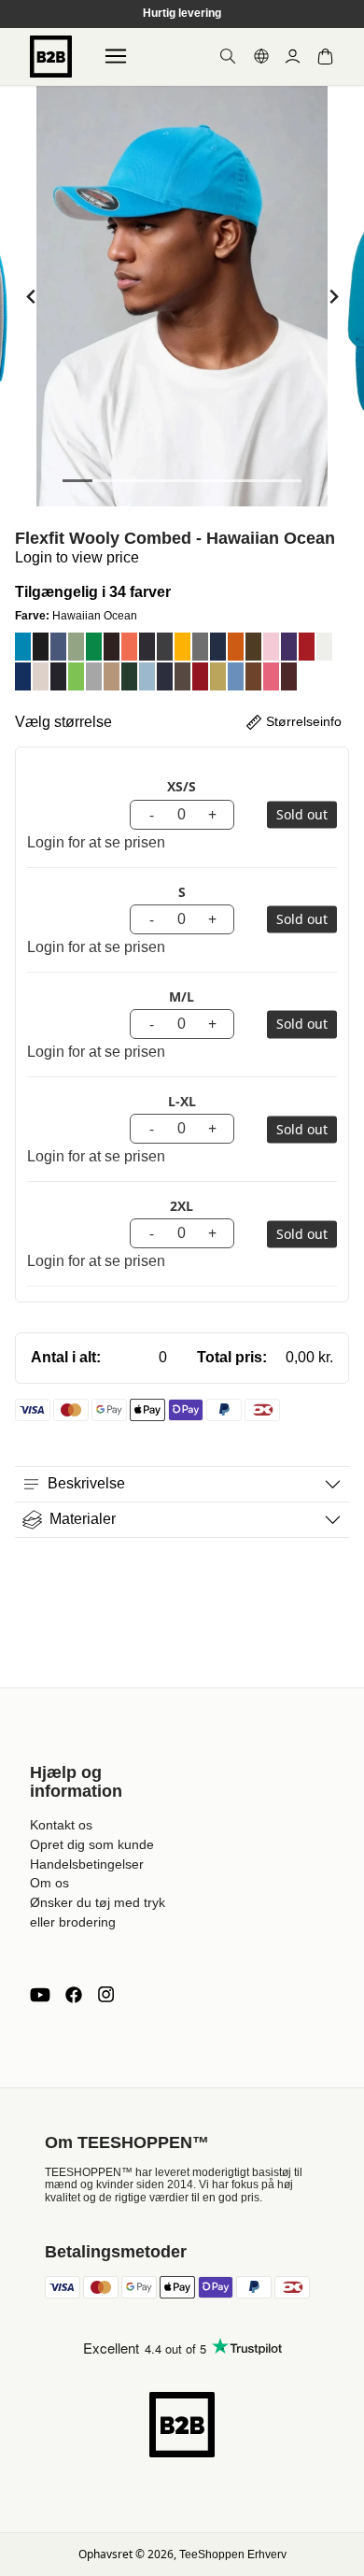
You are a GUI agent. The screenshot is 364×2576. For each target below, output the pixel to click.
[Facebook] (74, 1995)
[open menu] (116, 56)
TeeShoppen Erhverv (233, 2555)
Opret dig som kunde (92, 1844)
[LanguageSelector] (261, 56)
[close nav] (19, 74)
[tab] (77, 481)
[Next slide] (333, 297)
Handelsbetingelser (87, 1864)
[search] (228, 56)
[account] (293, 57)
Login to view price (77, 557)
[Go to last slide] (31, 297)
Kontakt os (61, 1825)
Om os (49, 1883)
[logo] (51, 57)
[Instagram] (105, 1995)
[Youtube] (40, 1995)
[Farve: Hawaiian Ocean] (23, 647)
